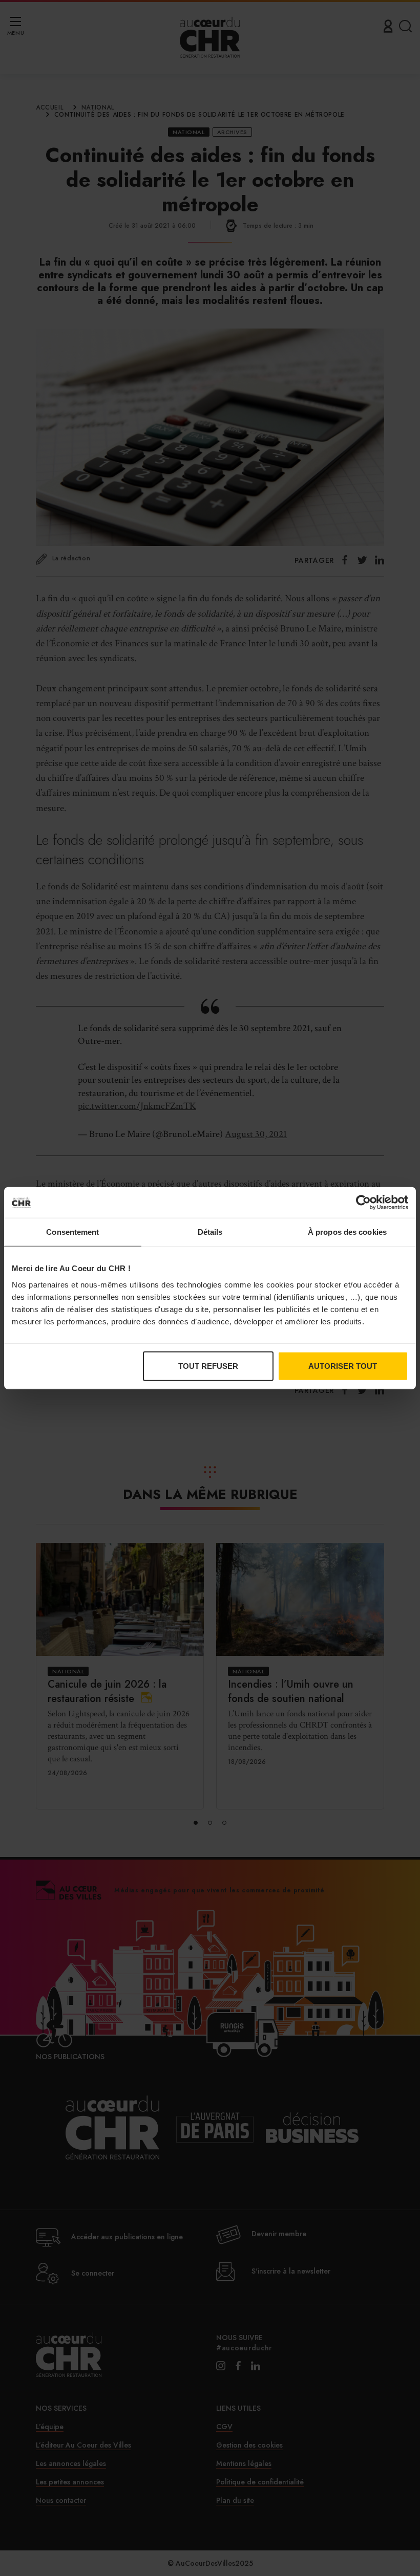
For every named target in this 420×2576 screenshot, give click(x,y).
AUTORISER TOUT (343, 1366)
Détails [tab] (210, 1232)
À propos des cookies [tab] (347, 1232)
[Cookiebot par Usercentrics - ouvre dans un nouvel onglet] (363, 1203)
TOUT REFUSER (208, 1366)
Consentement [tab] (72, 1232)
